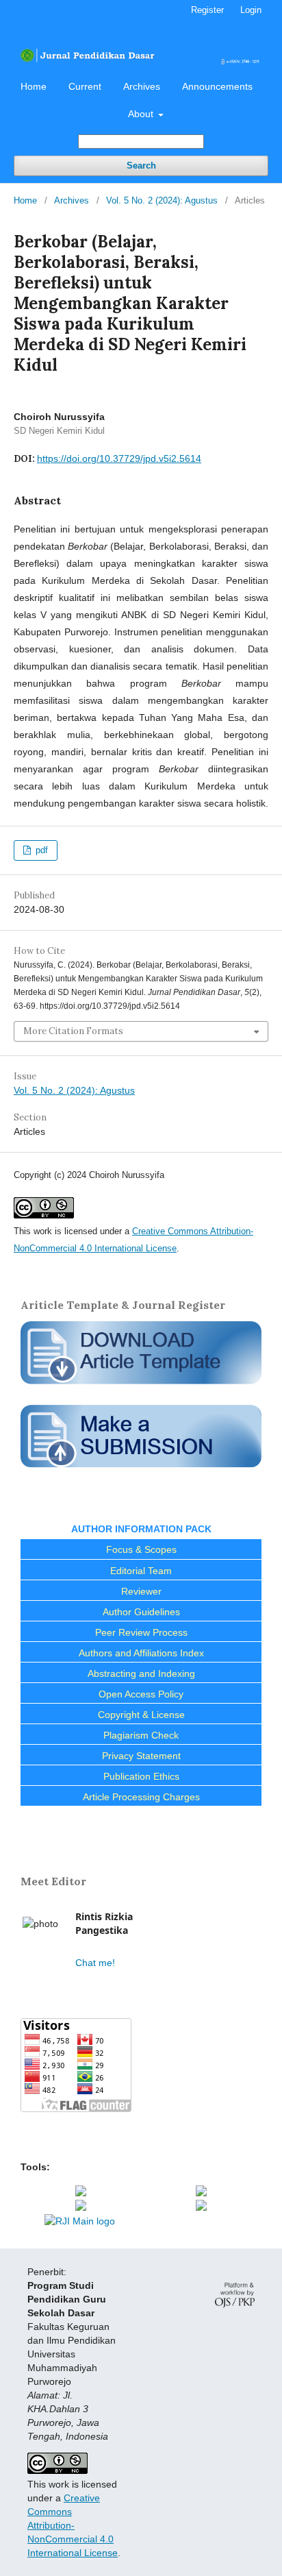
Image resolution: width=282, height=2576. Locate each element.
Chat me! (95, 1963)
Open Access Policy (141, 1694)
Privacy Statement (141, 1756)
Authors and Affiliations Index (141, 1653)
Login (251, 10)
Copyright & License (141, 1715)
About (142, 114)
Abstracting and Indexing (141, 1673)
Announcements (217, 86)
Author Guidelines (141, 1612)
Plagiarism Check (141, 1735)
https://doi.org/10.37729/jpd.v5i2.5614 (119, 458)
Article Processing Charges (141, 1797)
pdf (40, 850)
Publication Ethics (141, 1776)
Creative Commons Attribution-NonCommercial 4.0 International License (73, 2525)
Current (85, 86)
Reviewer (141, 1591)
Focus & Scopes (141, 1549)
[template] (141, 1386)
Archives (142, 86)
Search (141, 165)
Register (207, 10)
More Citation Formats (73, 1031)
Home (34, 86)
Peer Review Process (141, 1632)
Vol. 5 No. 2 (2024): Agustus (162, 200)
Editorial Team (141, 1571)
